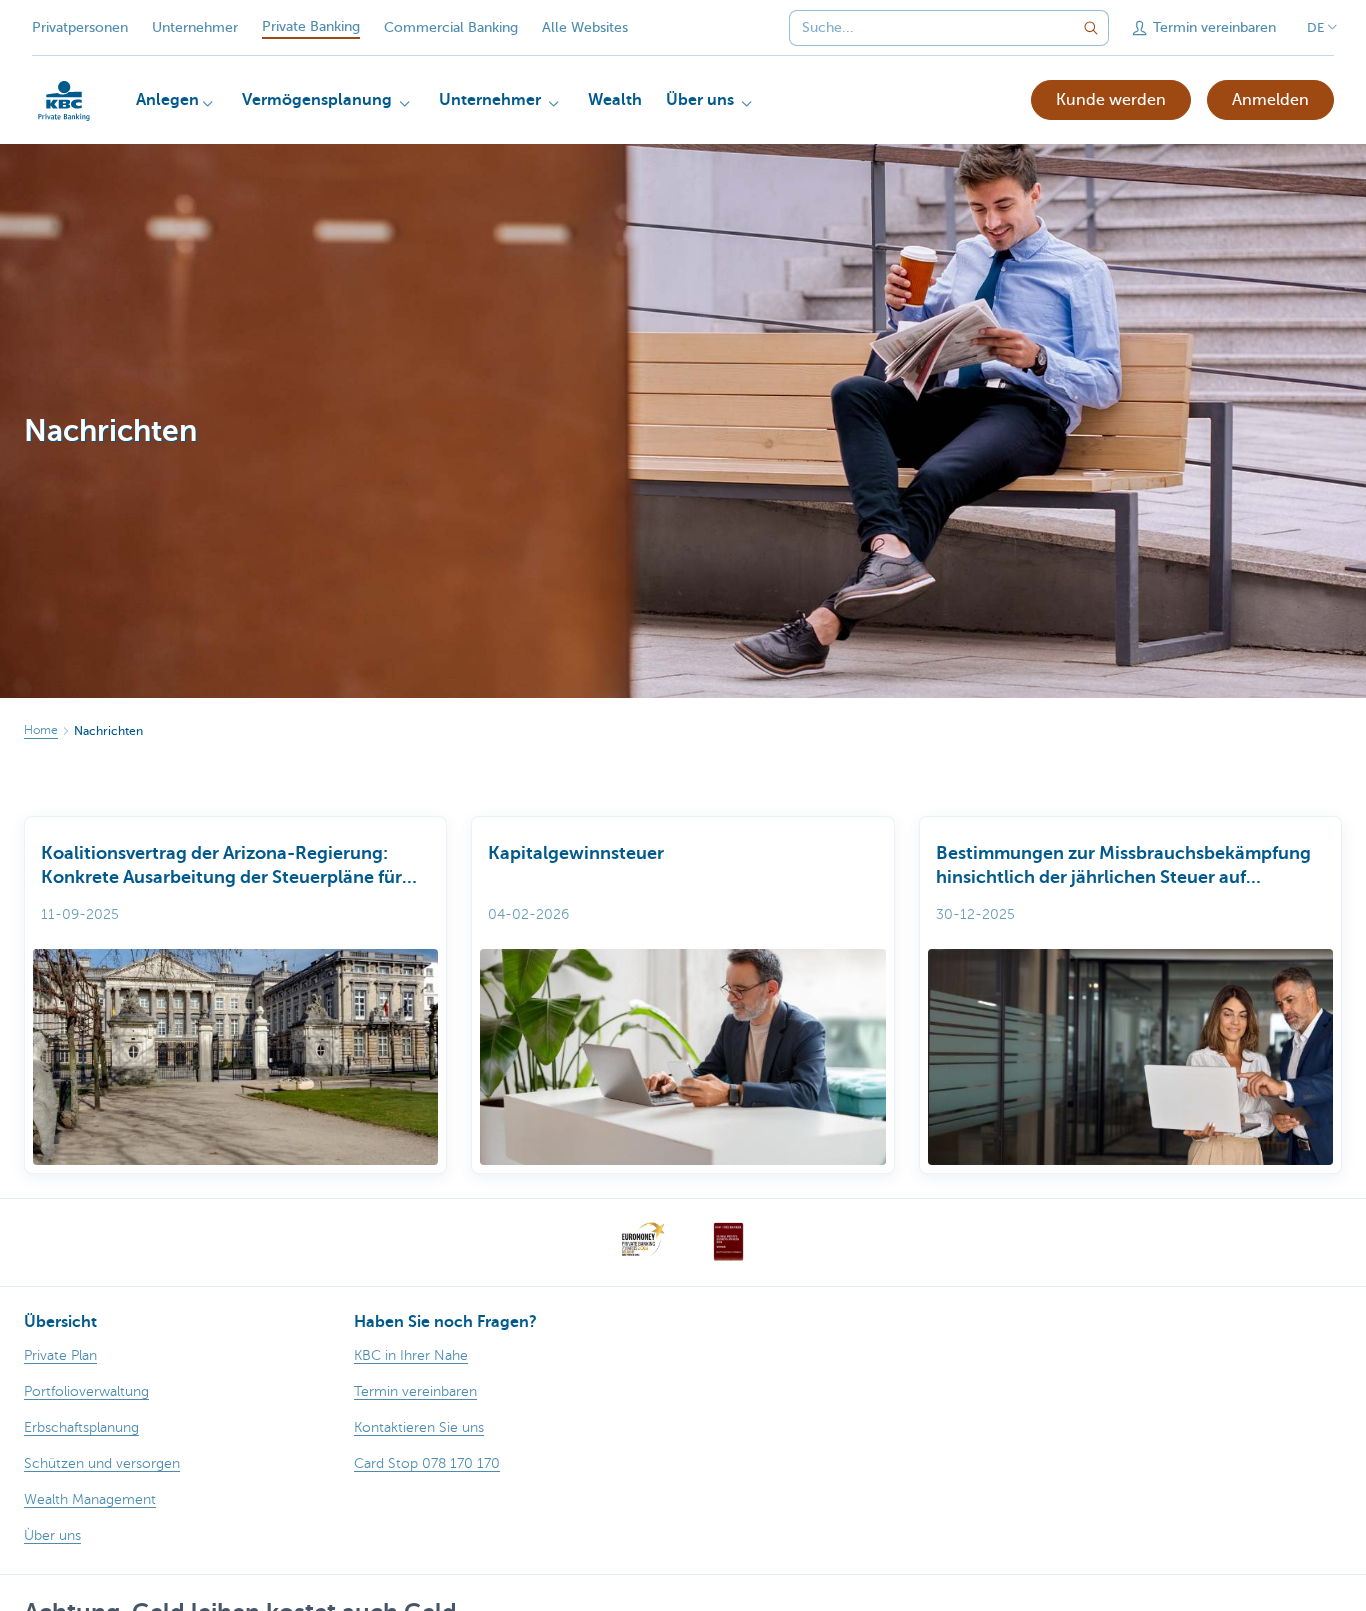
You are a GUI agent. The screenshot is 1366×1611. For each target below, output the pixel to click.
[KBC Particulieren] (64, 101)
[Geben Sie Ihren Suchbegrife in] (1091, 28)
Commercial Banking (451, 27)
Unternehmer (195, 27)
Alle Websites (585, 27)
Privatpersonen (80, 27)
